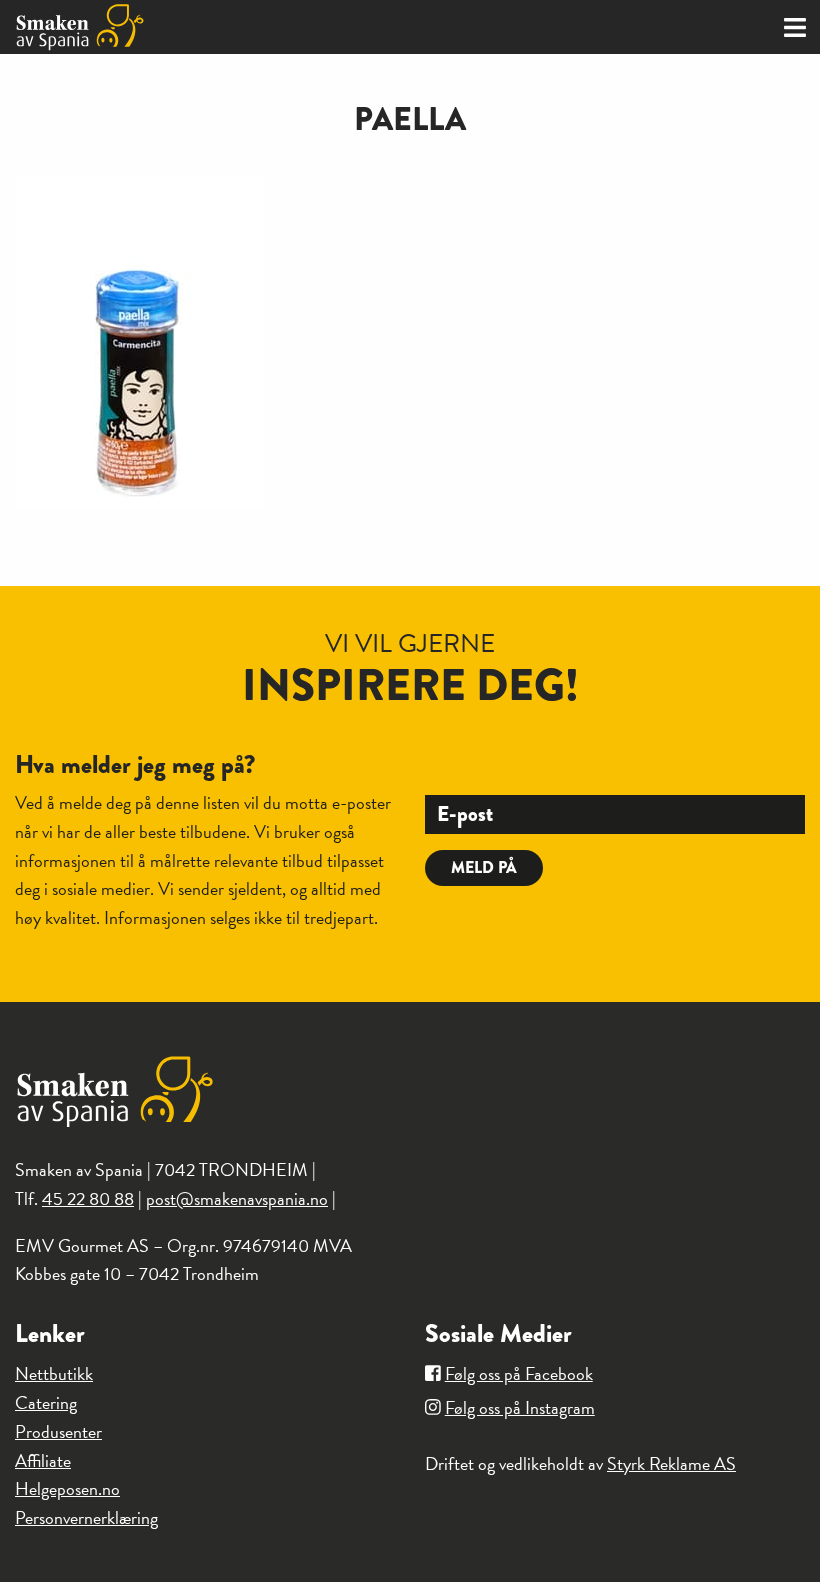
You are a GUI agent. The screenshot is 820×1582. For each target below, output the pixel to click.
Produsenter (58, 1431)
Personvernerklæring (86, 1517)
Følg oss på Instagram (520, 1407)
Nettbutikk (54, 1373)
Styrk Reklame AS (671, 1463)
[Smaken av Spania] (205, 27)
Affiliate (43, 1460)
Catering (46, 1402)
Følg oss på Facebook (519, 1373)
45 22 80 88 (88, 1198)
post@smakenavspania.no (237, 1198)
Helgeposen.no (67, 1488)
